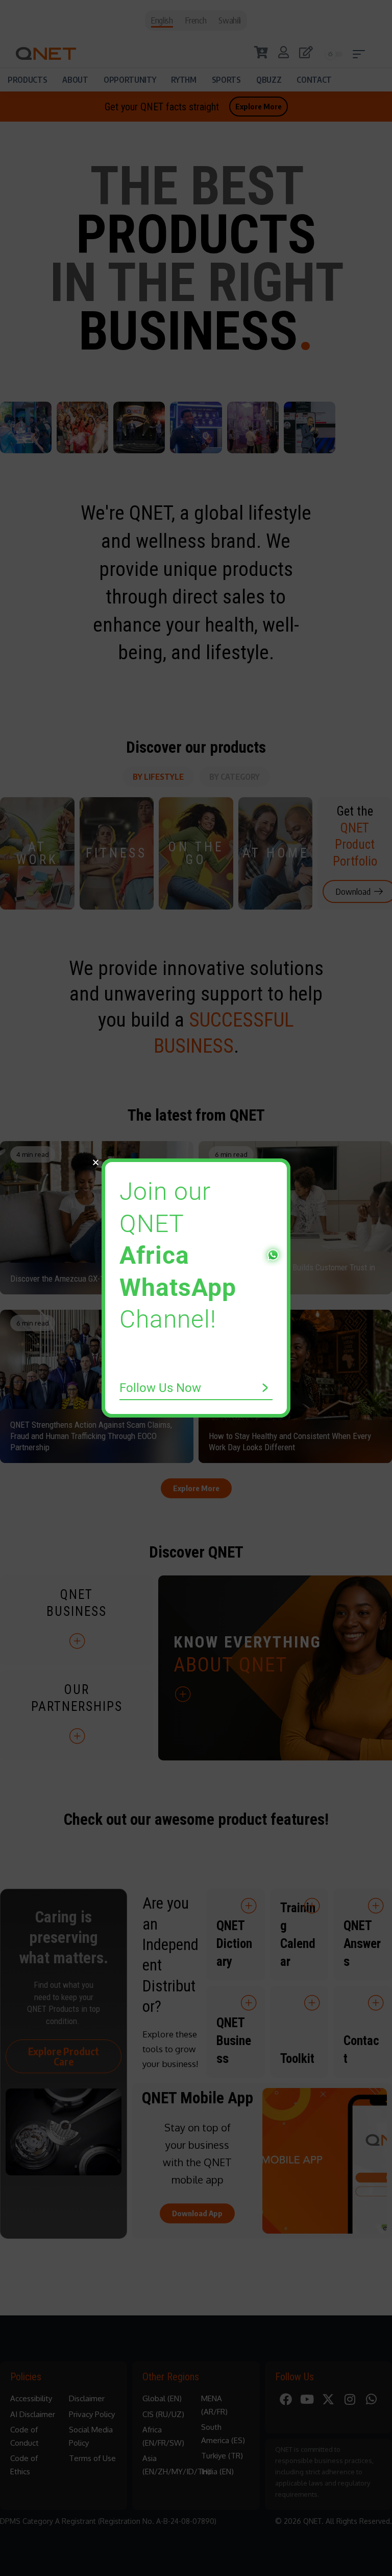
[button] (96, 1162)
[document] (196, 1288)
